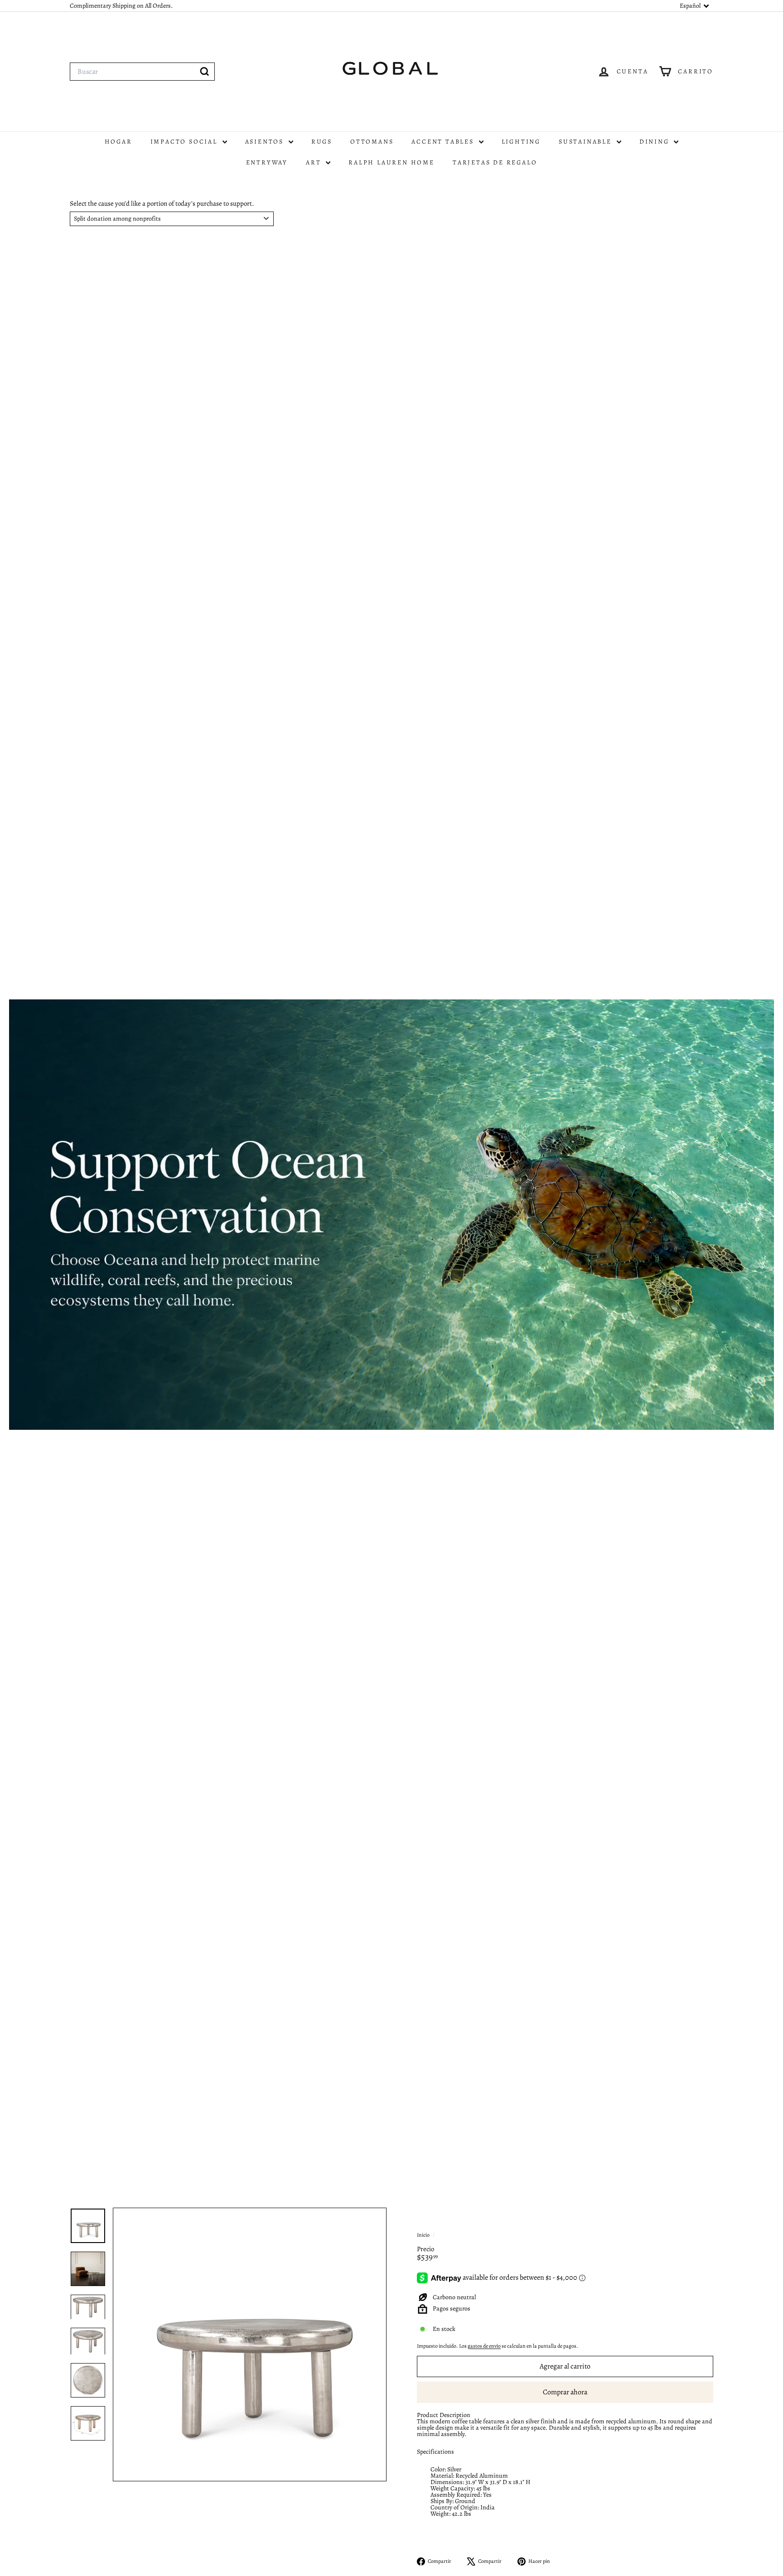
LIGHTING (521, 142)
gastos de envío (484, 2346)
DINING (656, 142)
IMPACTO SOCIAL (185, 142)
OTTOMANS (372, 142)
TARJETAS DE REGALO (495, 162)
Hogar (118, 142)
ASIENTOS (266, 142)
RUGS (322, 142)
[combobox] (142, 72)
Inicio (424, 2235)
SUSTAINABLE (587, 142)
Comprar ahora (565, 2392)
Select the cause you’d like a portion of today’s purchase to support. (162, 204)
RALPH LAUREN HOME (391, 162)
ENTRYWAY (267, 162)
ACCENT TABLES (444, 142)
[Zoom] (250, 2344)
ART (315, 162)
